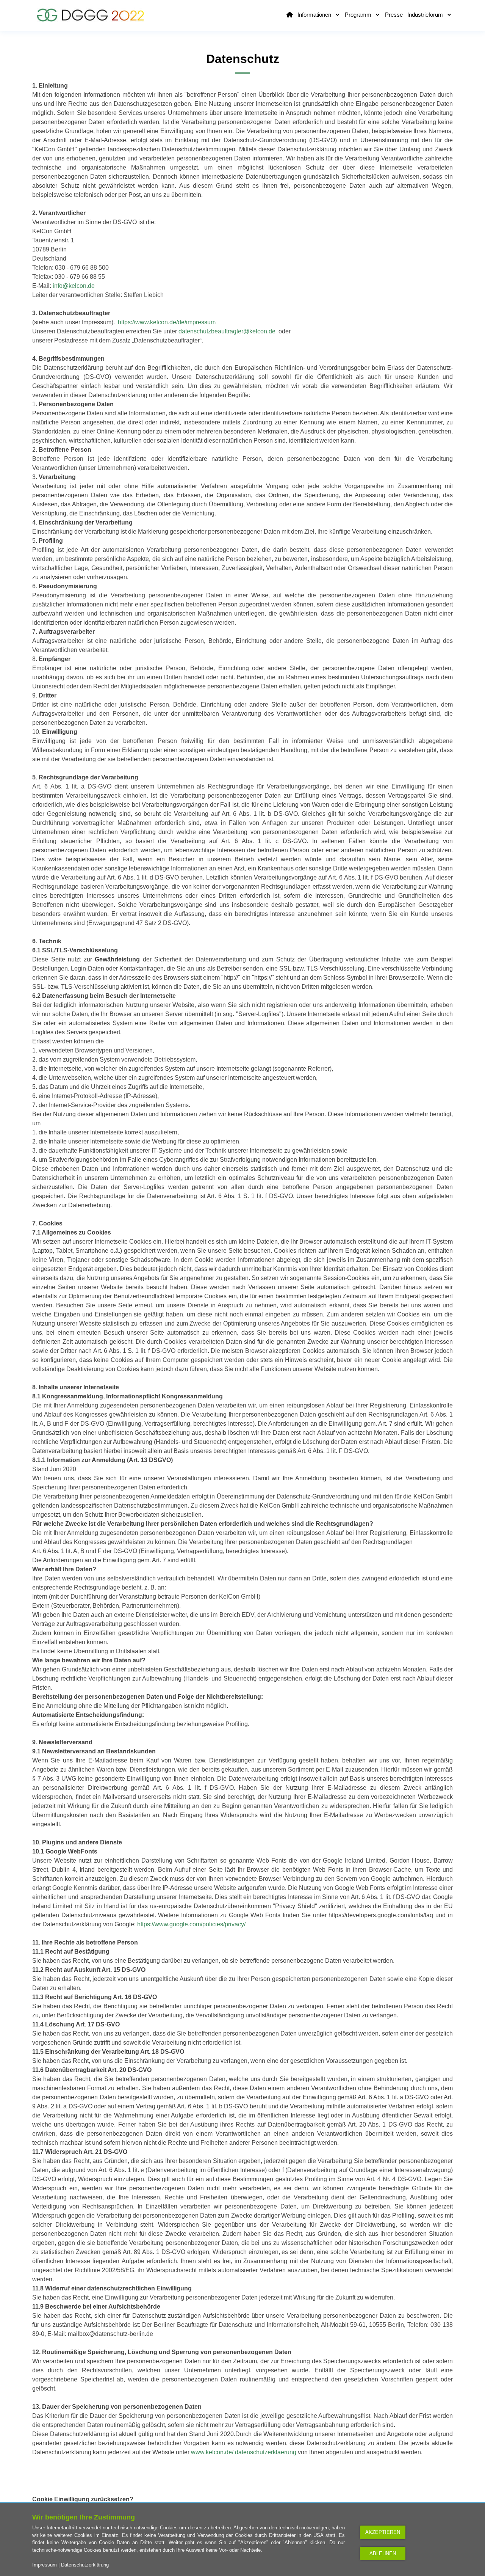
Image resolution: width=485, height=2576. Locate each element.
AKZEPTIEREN (383, 2532)
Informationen (315, 15)
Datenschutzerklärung (85, 2565)
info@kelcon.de (74, 286)
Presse (394, 15)
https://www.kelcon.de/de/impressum (167, 322)
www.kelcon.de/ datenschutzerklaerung (244, 2452)
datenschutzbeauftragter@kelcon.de (227, 331)
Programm (359, 15)
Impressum (45, 2565)
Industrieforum (426, 15)
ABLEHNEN (383, 2553)
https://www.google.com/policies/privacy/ (191, 1924)
